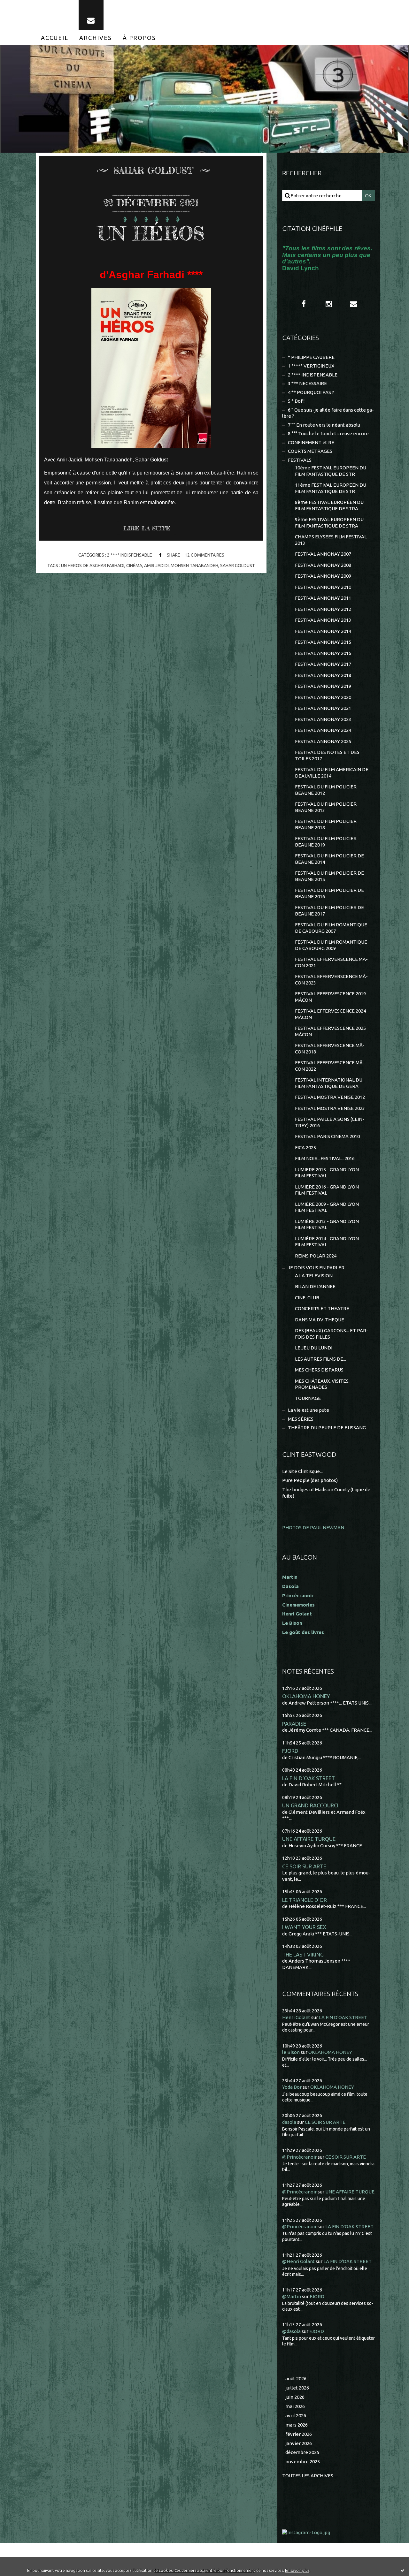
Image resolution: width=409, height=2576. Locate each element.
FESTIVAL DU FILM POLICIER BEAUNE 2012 (326, 790)
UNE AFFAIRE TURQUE (309, 1839)
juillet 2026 (297, 2388)
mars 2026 (297, 2425)
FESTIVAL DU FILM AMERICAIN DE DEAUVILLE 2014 (332, 773)
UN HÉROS (151, 233)
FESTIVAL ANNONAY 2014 (323, 631)
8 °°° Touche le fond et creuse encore (328, 433)
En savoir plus (297, 2570)
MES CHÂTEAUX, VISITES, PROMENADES (322, 1384)
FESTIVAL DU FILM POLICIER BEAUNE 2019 (326, 842)
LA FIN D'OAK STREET (309, 1778)
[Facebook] (304, 304)
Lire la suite (147, 528)
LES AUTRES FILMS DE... (320, 1359)
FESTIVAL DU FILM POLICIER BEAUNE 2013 (326, 807)
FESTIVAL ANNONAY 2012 (323, 609)
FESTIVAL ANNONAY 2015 (323, 642)
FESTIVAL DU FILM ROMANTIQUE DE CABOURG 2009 (331, 945)
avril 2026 (296, 2416)
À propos (139, 38)
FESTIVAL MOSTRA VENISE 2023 (330, 1108)
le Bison (291, 2052)
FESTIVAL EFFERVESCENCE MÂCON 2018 (330, 1049)
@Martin (292, 2296)
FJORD (290, 1751)
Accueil (55, 38)
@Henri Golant (298, 2261)
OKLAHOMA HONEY (306, 1696)
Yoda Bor (292, 2087)
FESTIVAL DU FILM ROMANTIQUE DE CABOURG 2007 (331, 928)
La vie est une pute (309, 1410)
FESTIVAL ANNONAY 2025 (323, 741)
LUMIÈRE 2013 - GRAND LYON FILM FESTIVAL (327, 1224)
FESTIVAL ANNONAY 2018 (323, 675)
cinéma (134, 566)
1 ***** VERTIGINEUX (311, 366)
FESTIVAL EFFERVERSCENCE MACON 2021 (331, 962)
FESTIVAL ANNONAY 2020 (323, 697)
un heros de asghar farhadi (93, 566)
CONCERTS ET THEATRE (322, 1308)
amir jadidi (156, 566)
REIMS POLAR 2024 (316, 1256)
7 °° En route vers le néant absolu (324, 425)
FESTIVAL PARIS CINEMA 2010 (327, 1136)
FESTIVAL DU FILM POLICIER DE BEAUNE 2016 (329, 893)
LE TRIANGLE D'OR (305, 1900)
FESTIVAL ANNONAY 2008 (323, 565)
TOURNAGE (308, 1398)
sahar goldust (238, 566)
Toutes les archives (308, 2476)
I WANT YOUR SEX (304, 1927)
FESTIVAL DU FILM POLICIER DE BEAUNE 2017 (329, 911)
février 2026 (299, 2434)
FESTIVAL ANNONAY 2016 (323, 653)
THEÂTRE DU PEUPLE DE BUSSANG (327, 1428)
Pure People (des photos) (310, 1480)
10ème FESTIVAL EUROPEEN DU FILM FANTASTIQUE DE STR (331, 471)
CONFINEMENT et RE (311, 442)
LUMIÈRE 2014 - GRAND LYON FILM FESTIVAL (327, 1242)
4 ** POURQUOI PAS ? (311, 392)
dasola (289, 2122)
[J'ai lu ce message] (403, 2570)
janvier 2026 (299, 2443)
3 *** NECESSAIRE (307, 383)
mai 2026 (295, 2406)
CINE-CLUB (307, 1298)
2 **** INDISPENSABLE (130, 555)
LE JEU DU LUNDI (314, 1348)
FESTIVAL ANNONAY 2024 (323, 730)
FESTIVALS (300, 460)
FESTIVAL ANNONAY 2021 (323, 708)
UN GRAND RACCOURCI (310, 1805)
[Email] (91, 15)
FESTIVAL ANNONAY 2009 (323, 576)
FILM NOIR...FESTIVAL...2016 (325, 1158)
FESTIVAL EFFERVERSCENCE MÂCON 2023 (331, 980)
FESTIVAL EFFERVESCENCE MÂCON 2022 (330, 1066)
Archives (96, 38)
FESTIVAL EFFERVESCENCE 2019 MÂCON (330, 997)
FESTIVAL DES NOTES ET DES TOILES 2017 (327, 755)
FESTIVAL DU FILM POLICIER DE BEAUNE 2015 (329, 876)
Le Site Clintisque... (302, 1471)
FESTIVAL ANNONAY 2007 (323, 554)
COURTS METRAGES (310, 451)
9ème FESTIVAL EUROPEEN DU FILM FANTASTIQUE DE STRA (329, 523)
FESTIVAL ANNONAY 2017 (323, 664)
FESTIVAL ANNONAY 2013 (323, 620)
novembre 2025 (303, 2462)
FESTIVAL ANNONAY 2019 (323, 686)
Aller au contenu (25, 6)
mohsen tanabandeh (194, 566)
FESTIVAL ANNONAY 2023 (323, 719)
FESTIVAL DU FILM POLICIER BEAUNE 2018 (326, 824)
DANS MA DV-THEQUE (320, 1320)
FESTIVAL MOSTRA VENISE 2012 (330, 1097)
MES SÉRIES (301, 1419)
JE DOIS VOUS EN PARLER (316, 1268)
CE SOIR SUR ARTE (304, 1866)
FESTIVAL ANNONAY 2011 (323, 598)
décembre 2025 (302, 2452)
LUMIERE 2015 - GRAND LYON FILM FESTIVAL (327, 1173)
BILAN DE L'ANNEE (315, 1286)
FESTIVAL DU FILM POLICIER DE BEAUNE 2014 (329, 859)
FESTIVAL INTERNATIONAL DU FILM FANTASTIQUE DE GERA (329, 1083)
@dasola (291, 2331)
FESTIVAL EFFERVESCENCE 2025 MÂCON (330, 1031)
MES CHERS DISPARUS (319, 1370)
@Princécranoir (299, 2157)
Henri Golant (297, 1614)
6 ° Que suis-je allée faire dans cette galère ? (328, 413)
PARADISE (294, 1724)
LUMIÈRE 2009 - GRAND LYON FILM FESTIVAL (327, 1207)
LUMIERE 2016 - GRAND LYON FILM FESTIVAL (327, 1190)
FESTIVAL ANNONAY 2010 (323, 587)
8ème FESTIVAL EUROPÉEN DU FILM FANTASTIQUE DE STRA (329, 505)
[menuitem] (55, 38)
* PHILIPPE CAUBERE (311, 357)
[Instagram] (329, 304)
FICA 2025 (305, 1147)
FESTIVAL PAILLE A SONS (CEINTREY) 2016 (330, 1122)
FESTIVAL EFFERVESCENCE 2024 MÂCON (330, 1014)
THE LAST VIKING (303, 1954)
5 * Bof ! (296, 401)
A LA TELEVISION (314, 1276)
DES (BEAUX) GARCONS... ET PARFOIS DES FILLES (332, 1334)
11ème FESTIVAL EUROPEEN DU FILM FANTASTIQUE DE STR (331, 488)
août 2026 (296, 2378)
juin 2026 (295, 2397)
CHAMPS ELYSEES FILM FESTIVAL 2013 (331, 540)
